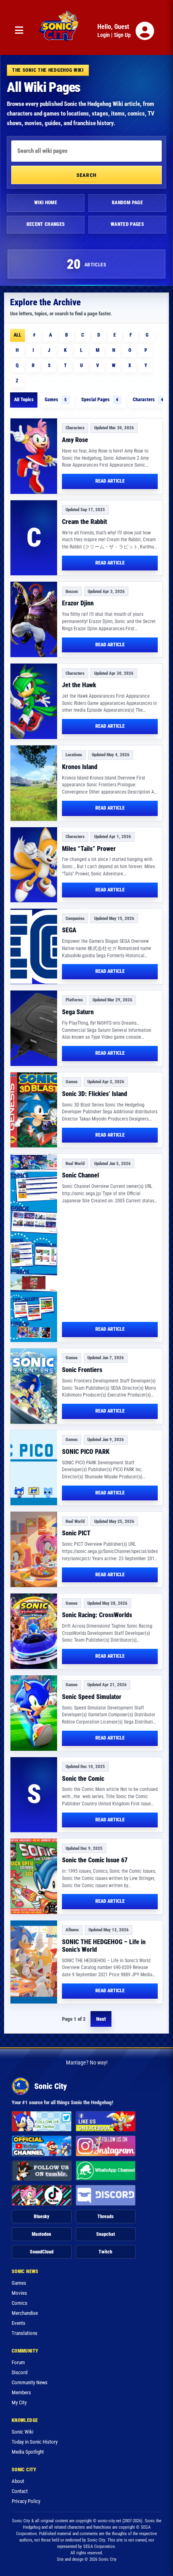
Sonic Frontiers (82, 1370)
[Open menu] (19, 31)
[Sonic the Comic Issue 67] (34, 1876)
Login (104, 35)
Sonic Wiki (23, 2432)
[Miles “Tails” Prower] (34, 865)
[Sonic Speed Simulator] (34, 1713)
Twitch (105, 2252)
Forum (18, 2362)
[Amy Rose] (34, 456)
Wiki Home (46, 203)
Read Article (110, 481)
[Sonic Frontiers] (34, 1386)
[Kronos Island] (34, 783)
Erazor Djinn (78, 603)
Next (101, 2019)
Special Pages (100, 400)
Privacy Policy (26, 2501)
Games (56, 400)
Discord (20, 2372)
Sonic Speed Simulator (92, 1697)
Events (19, 2323)
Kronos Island (80, 767)
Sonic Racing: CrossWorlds (97, 1615)
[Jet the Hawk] (34, 701)
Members (21, 2392)
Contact (20, 2491)
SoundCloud (42, 2252)
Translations (25, 2333)
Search (87, 175)
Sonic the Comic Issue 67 (95, 1860)
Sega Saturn (78, 1012)
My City (19, 2402)
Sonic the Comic (83, 1779)
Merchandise (25, 2313)
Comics (20, 2303)
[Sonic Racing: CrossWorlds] (34, 1631)
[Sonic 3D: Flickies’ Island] (34, 1110)
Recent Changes (46, 224)
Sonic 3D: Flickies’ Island (95, 1094)
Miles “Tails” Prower (89, 849)
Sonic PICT (76, 1533)
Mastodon (41, 2234)
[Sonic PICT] (34, 1549)
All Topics (24, 400)
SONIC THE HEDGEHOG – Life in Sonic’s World (104, 1946)
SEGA (69, 930)
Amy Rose (75, 440)
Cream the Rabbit (84, 522)
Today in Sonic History (35, 2442)
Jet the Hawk (79, 685)
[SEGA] (34, 946)
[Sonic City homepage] (58, 31)
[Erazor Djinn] (34, 619)
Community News (30, 2382)
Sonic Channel (80, 1175)
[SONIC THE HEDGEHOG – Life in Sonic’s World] (34, 1962)
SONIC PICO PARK (86, 1452)
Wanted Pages (127, 224)
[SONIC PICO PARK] (34, 1468)
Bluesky (42, 2217)
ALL (18, 335)
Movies (19, 2293)
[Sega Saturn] (34, 1028)
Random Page (127, 203)
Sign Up (122, 35)
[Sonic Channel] (34, 1248)
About (18, 2481)
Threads (105, 2217)
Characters (148, 400)
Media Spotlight (28, 2452)
